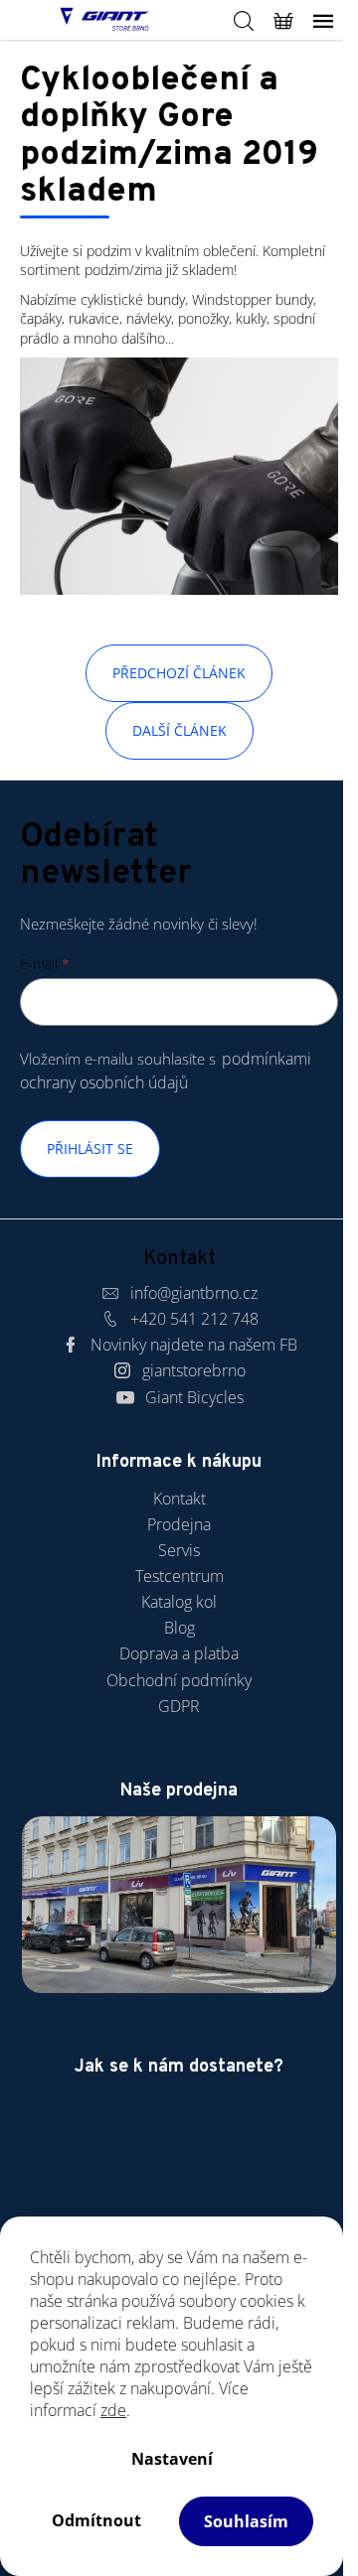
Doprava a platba (179, 1653)
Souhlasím (246, 2521)
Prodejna (179, 1524)
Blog (179, 1628)
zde (113, 2410)
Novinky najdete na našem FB (194, 1345)
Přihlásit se (90, 1148)
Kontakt (179, 1499)
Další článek (179, 730)
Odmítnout (96, 2520)
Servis (179, 1550)
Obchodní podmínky (179, 1680)
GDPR (179, 1706)
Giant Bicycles (194, 1397)
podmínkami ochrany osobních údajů (166, 1070)
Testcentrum (179, 1576)
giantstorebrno (194, 1370)
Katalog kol (179, 1602)
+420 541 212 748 (194, 1319)
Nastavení (172, 2459)
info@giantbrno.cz (194, 1293)
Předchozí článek (179, 673)
